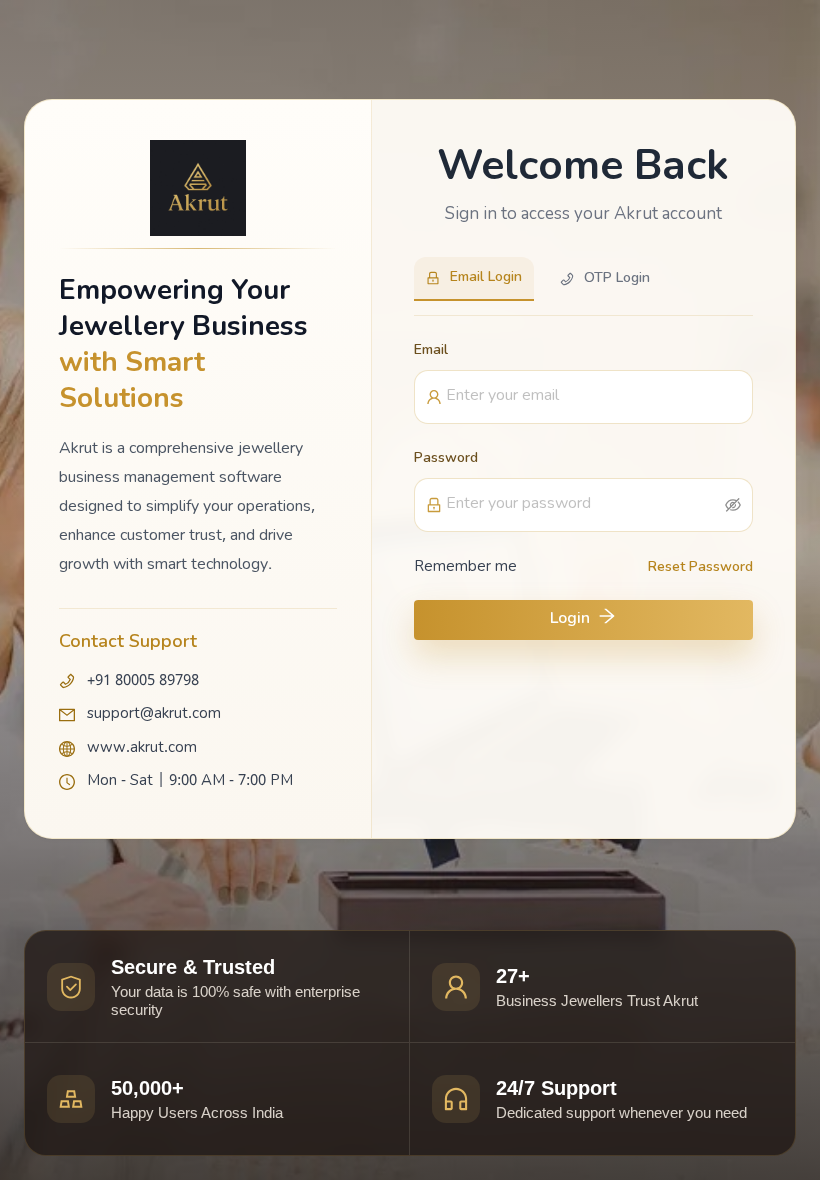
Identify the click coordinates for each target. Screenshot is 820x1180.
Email (431, 350)
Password (446, 458)
